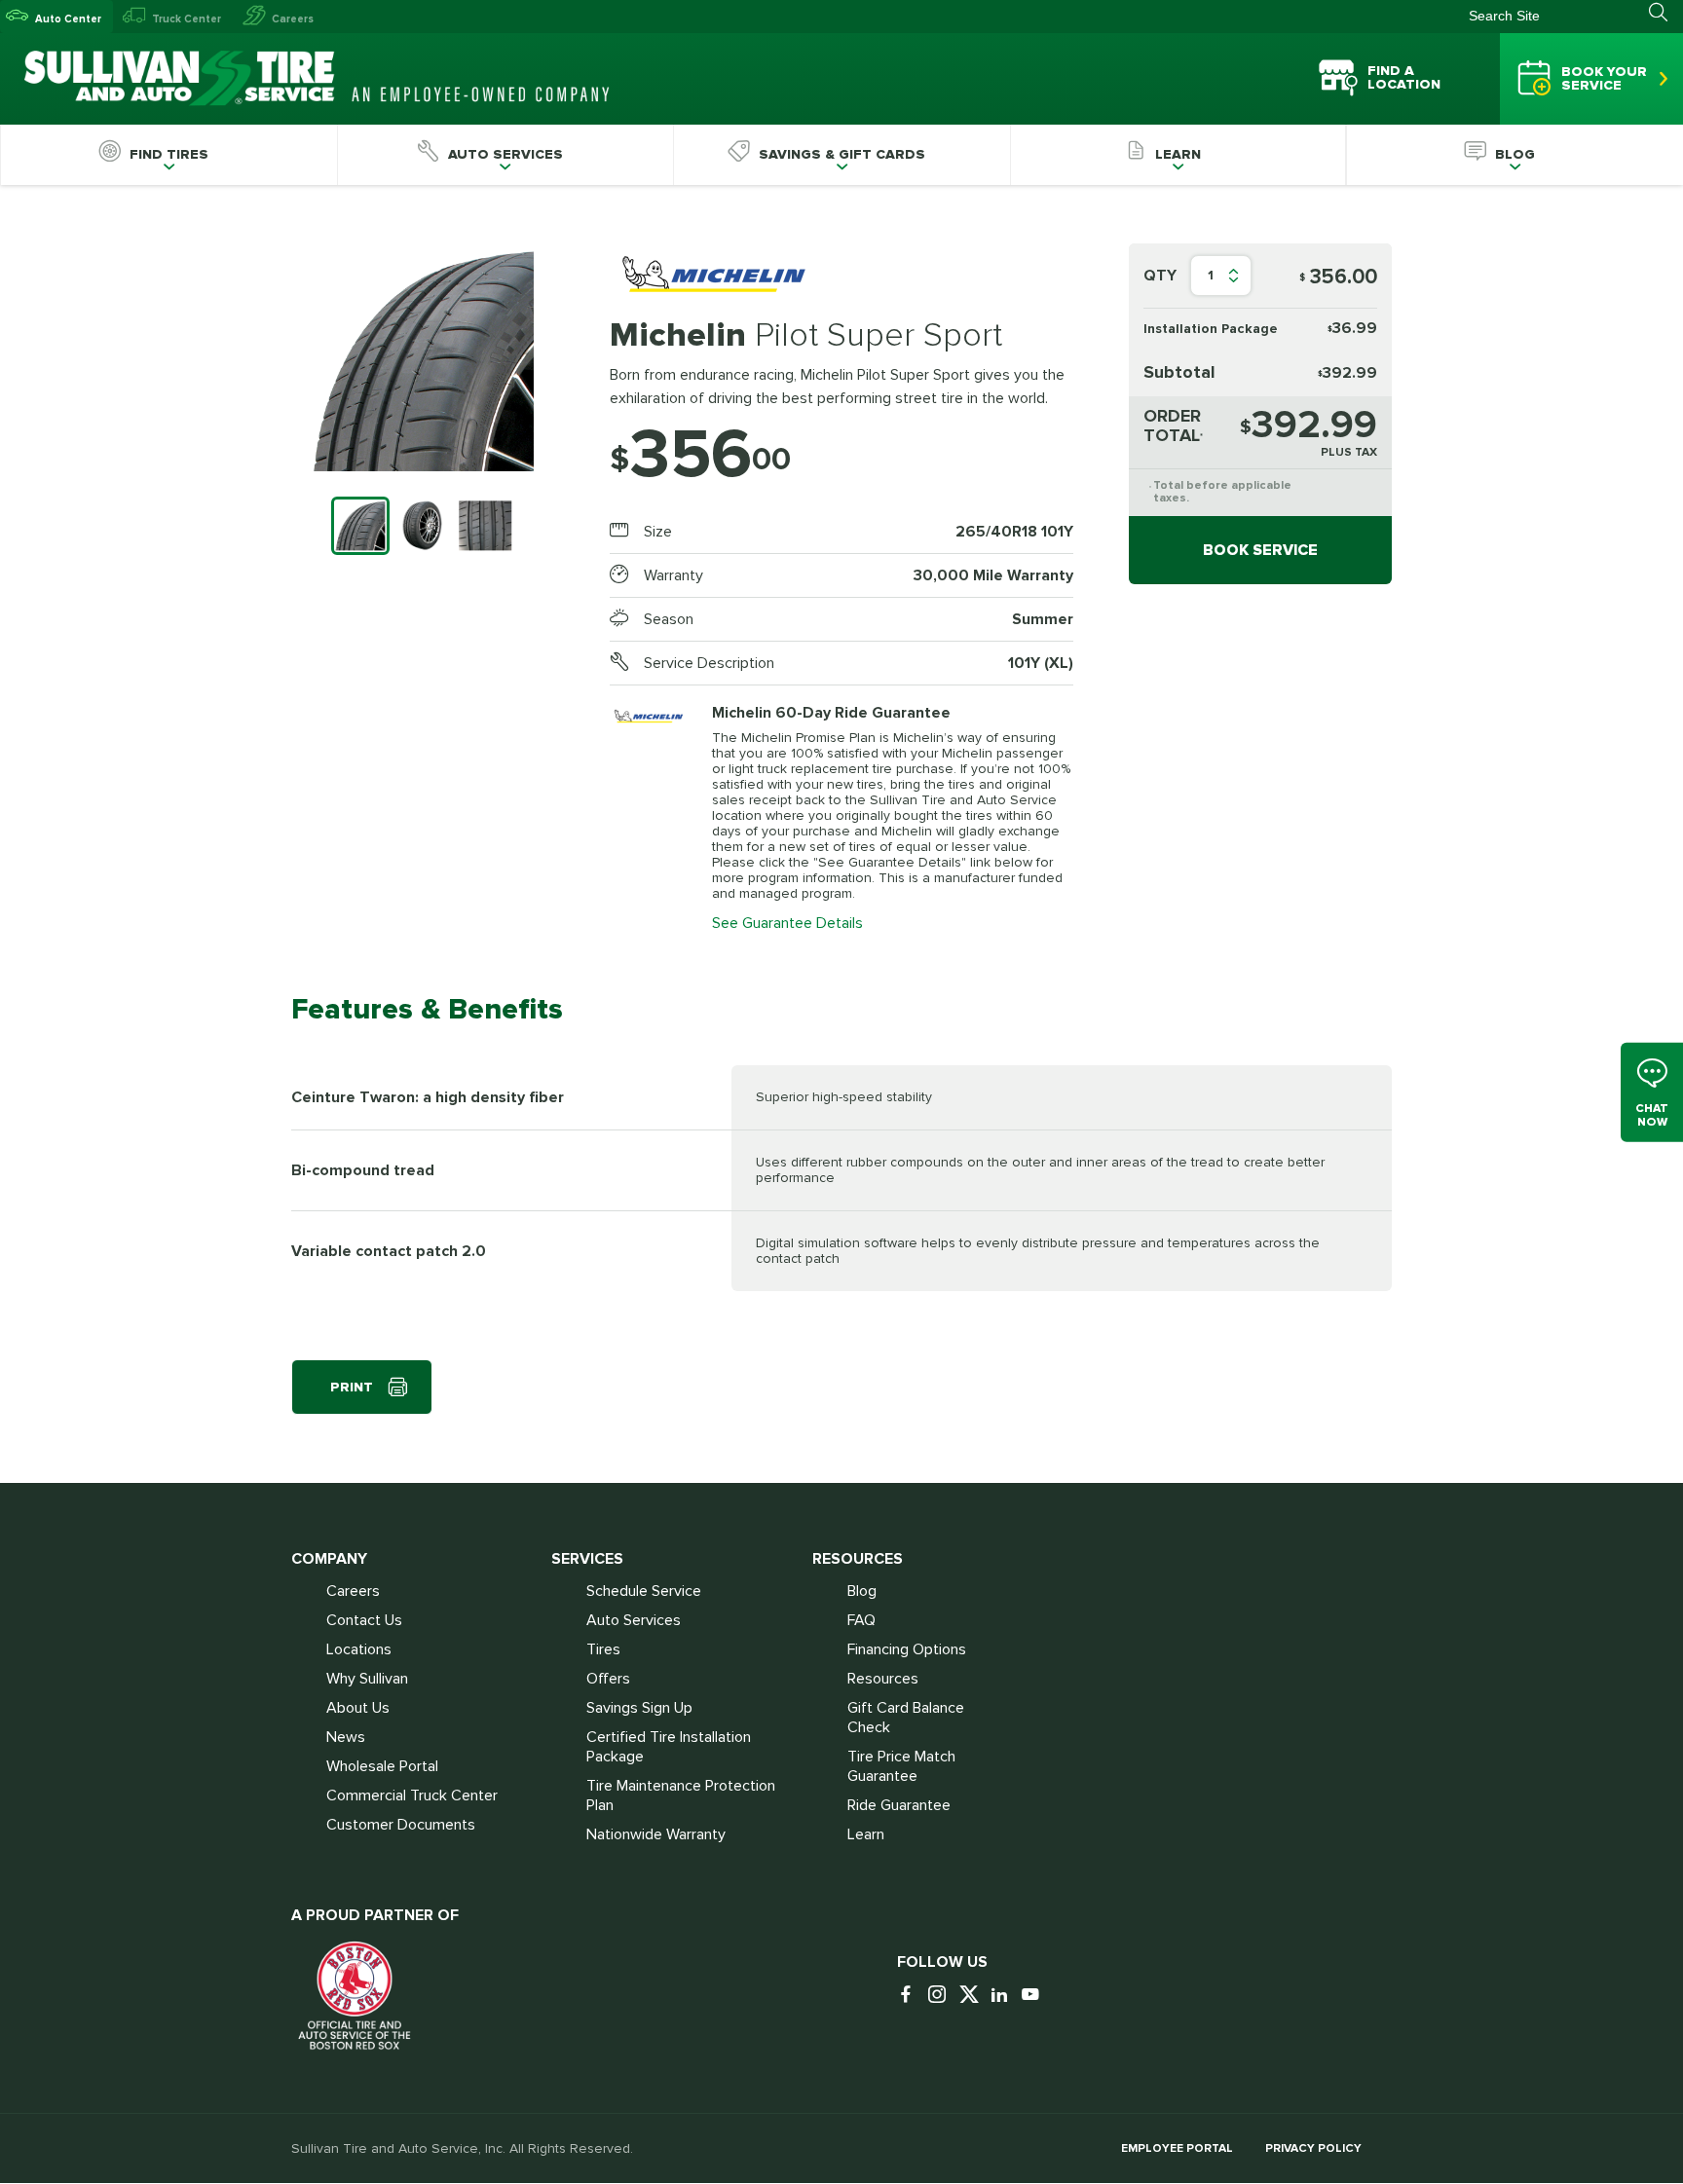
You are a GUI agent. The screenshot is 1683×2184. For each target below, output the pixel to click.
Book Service (1260, 550)
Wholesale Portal (382, 1766)
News (346, 1737)
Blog (862, 1591)
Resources (883, 1679)
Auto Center (68, 19)
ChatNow (1652, 1115)
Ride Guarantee (899, 1805)
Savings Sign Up (639, 1708)
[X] (973, 1996)
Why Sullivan (367, 1679)
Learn (866, 1834)
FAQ (861, 1620)
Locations (359, 1649)
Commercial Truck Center (412, 1795)
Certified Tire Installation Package (669, 1747)
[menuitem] (168, 155)
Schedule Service (644, 1591)
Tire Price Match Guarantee (901, 1766)
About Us (358, 1708)
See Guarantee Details (787, 923)
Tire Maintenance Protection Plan (681, 1795)
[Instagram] (942, 1996)
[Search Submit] (1666, 13)
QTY (1160, 276)
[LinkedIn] (1004, 1996)
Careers (293, 19)
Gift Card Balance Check (906, 1718)
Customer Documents (401, 1825)
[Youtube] (1035, 1996)
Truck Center (187, 19)
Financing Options (907, 1649)
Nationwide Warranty (656, 1834)
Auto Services (634, 1620)
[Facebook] (911, 1996)
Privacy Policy (1313, 2148)
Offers (608, 1679)
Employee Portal (1177, 2148)
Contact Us (364, 1620)
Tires (603, 1649)
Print (352, 1387)
